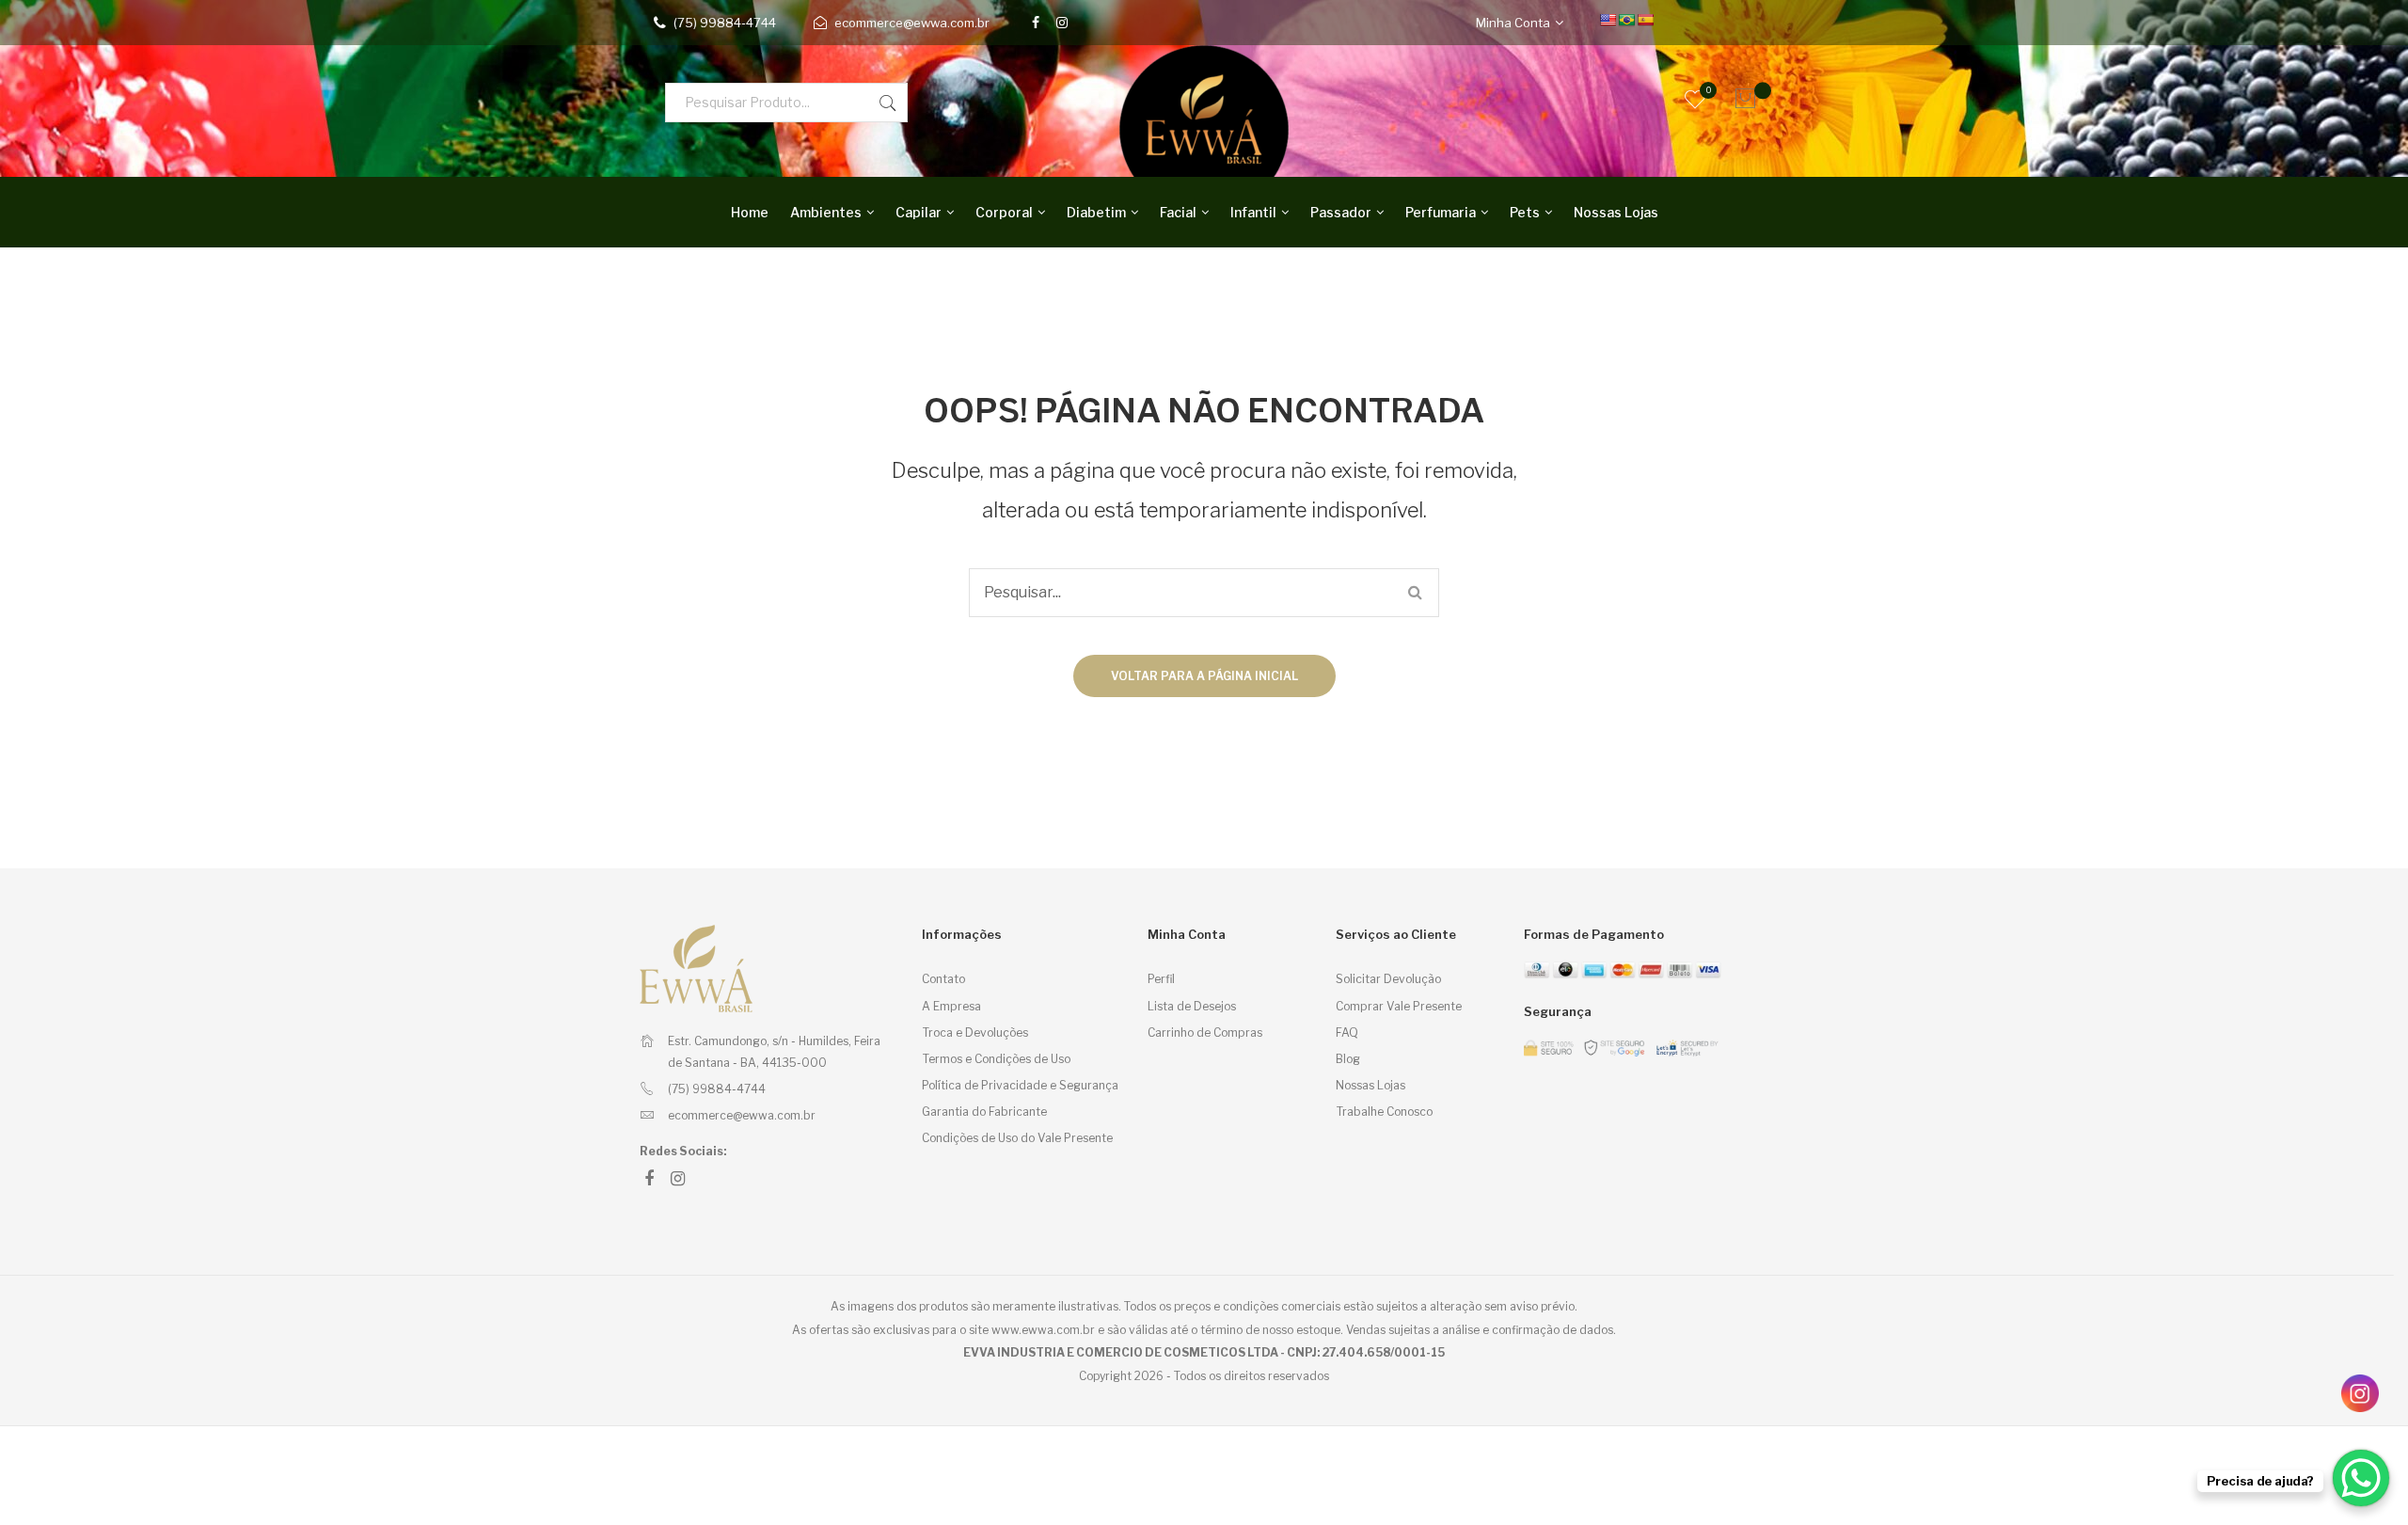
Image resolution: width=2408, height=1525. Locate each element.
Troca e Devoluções (975, 1033)
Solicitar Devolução (1388, 979)
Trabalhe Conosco (1384, 1112)
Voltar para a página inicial (1204, 676)
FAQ (1347, 1033)
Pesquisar (888, 103)
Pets (1525, 212)
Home (750, 212)
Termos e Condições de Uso (996, 1059)
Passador (1341, 212)
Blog (1348, 1059)
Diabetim (1096, 212)
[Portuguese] (1626, 20)
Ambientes (826, 212)
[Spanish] (1645, 20)
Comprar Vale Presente (1399, 1006)
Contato (943, 979)
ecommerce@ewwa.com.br (912, 23)
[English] (1608, 20)
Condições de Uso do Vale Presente (1017, 1138)
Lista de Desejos (1192, 1006)
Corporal (1004, 212)
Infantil (1253, 212)
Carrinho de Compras (1205, 1033)
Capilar (919, 212)
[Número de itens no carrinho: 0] (1740, 99)
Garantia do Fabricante (984, 1112)
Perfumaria (1441, 212)
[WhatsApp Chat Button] (2361, 1478)
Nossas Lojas (1616, 212)
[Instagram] (1062, 23)
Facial (1178, 212)
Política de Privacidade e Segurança (1020, 1085)
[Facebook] (1036, 23)
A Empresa (951, 1006)
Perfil (1161, 979)
